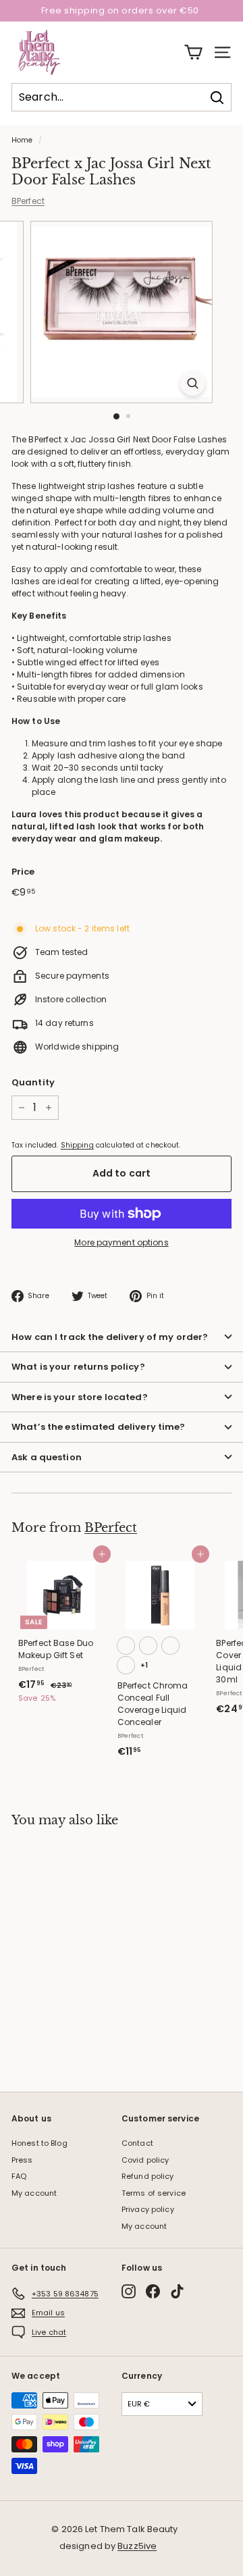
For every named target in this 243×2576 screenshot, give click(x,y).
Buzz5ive (137, 2546)
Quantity (33, 1082)
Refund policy (148, 2176)
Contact (137, 2143)
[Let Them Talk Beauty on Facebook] (153, 2291)
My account (34, 2193)
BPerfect (28, 201)
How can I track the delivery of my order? (110, 1337)
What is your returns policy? (78, 1367)
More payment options (121, 1242)
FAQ (19, 2176)
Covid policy (145, 2160)
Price (23, 872)
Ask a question (47, 1457)
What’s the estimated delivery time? (99, 1427)
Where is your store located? (80, 1397)
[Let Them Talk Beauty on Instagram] (129, 2291)
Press (22, 2160)
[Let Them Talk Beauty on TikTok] (177, 2291)
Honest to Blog (39, 2143)
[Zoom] (193, 383)
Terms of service (154, 2193)
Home (22, 140)
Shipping (77, 1145)
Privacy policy (148, 2209)
